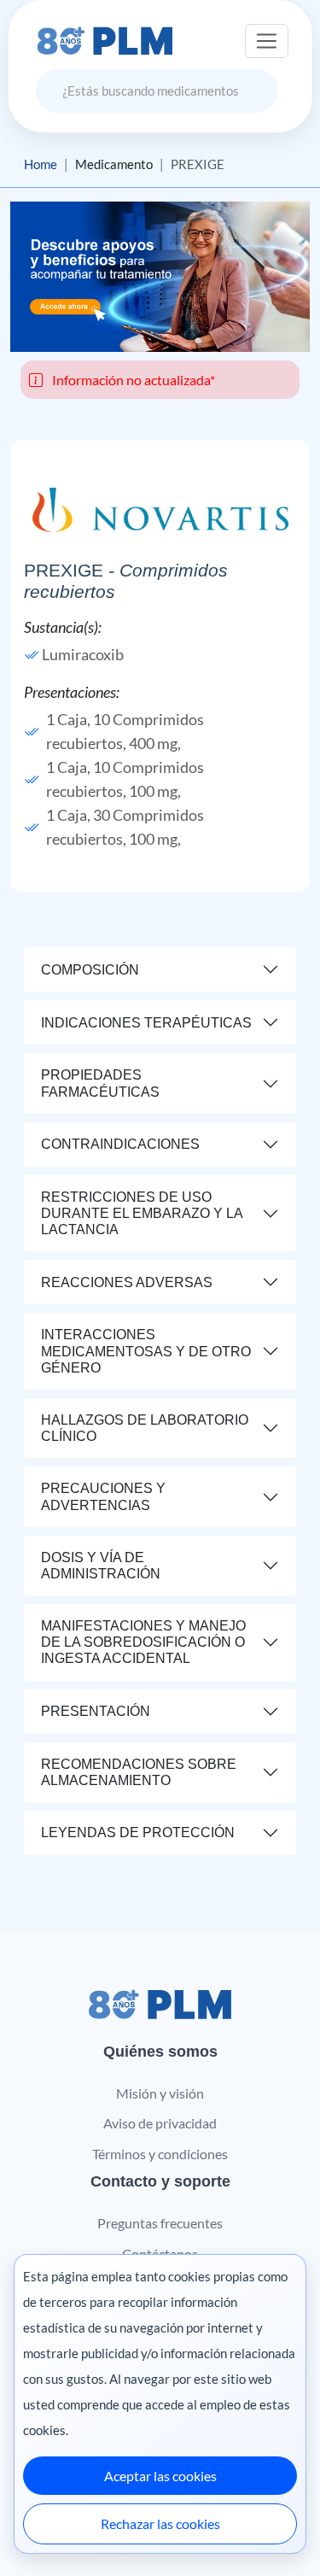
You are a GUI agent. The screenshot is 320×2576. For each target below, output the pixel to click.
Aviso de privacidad (160, 2123)
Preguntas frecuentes (160, 2223)
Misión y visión (160, 2093)
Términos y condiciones (160, 2154)
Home (41, 164)
